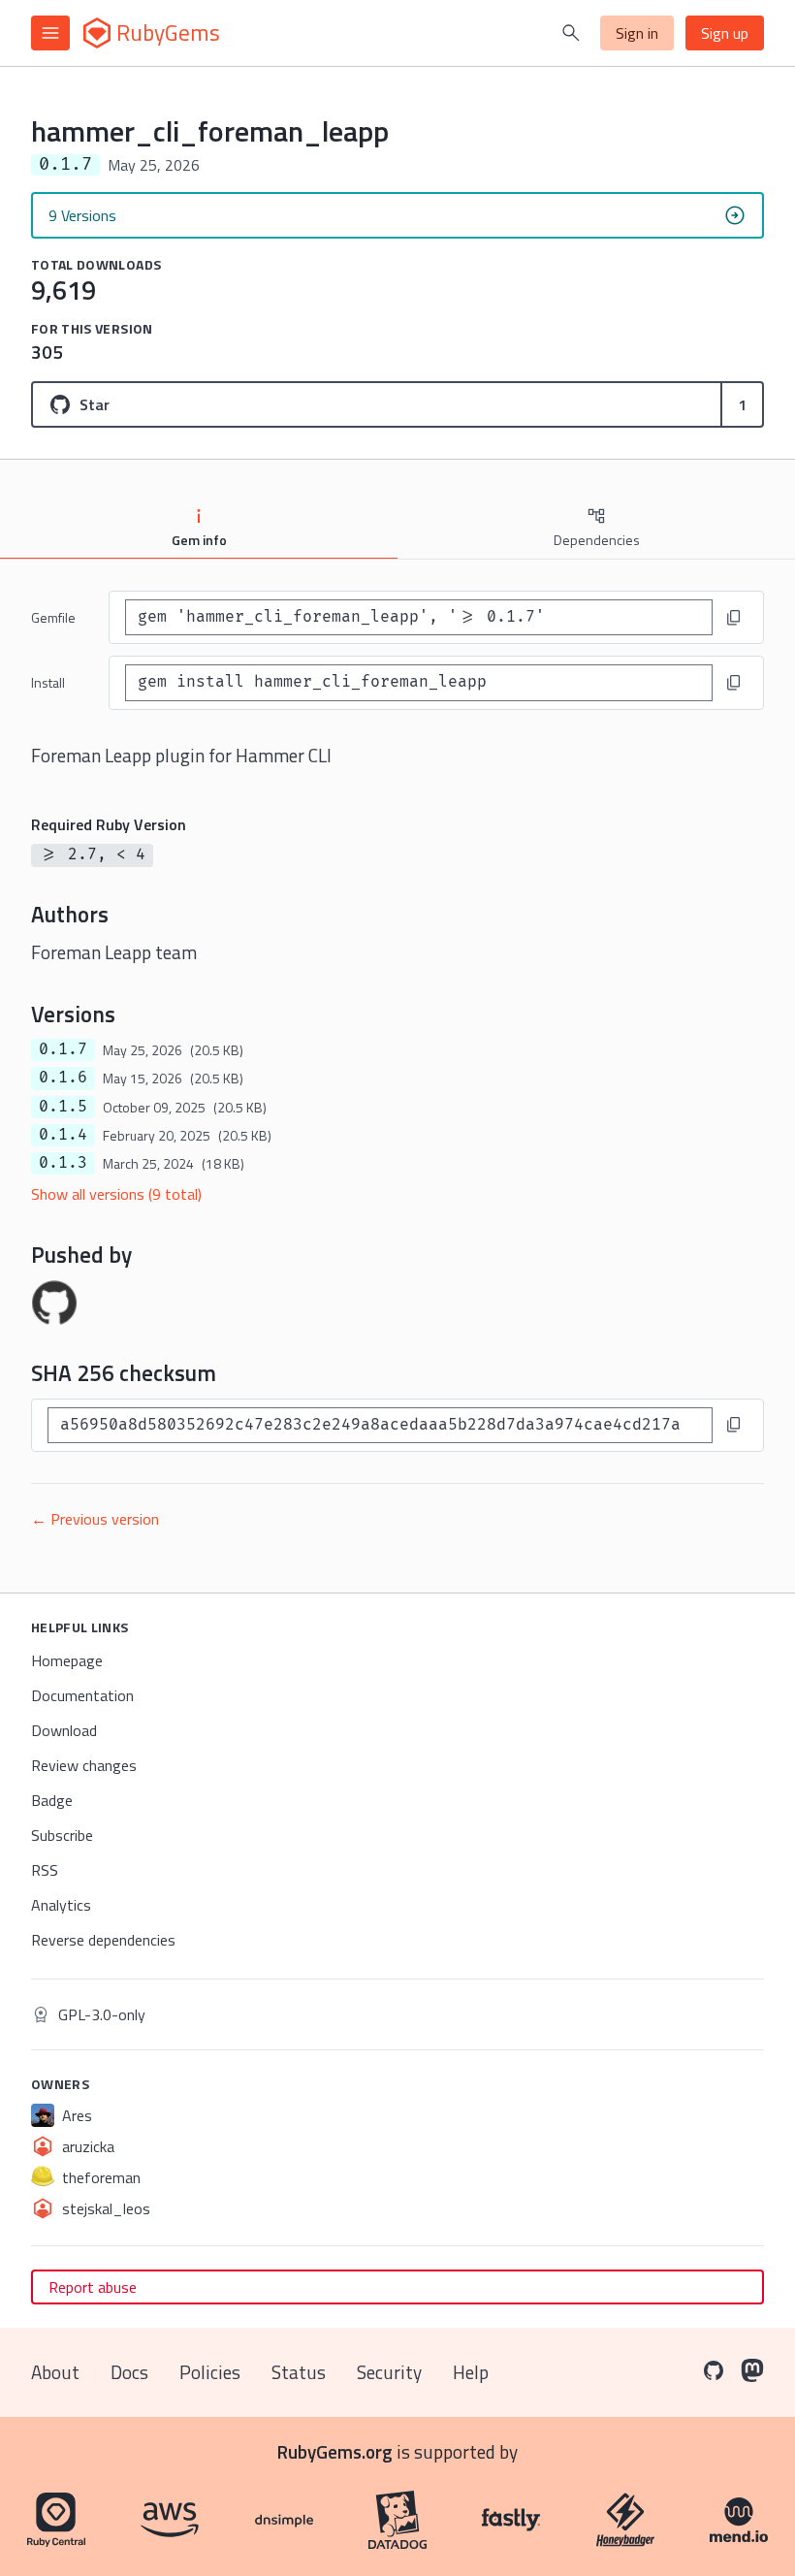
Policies (210, 2372)
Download (64, 1730)
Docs (129, 2372)
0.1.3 (63, 1163)
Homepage (67, 1660)
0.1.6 (63, 1078)
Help (471, 2372)
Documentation (82, 1695)
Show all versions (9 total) (116, 1194)
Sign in (637, 33)
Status (299, 2372)
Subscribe (62, 1835)
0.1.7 (63, 1049)
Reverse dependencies (103, 1940)
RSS (45, 1870)
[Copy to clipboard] (734, 618)
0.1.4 (63, 1135)
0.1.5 (63, 1107)
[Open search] (571, 33)
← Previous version (95, 1519)
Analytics (61, 1905)
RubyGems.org (335, 2451)
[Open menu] (50, 33)
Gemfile (53, 617)
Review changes (84, 1765)
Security (389, 2372)
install (48, 682)
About (55, 2372)
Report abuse (93, 2287)
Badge (52, 1800)
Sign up (725, 33)
